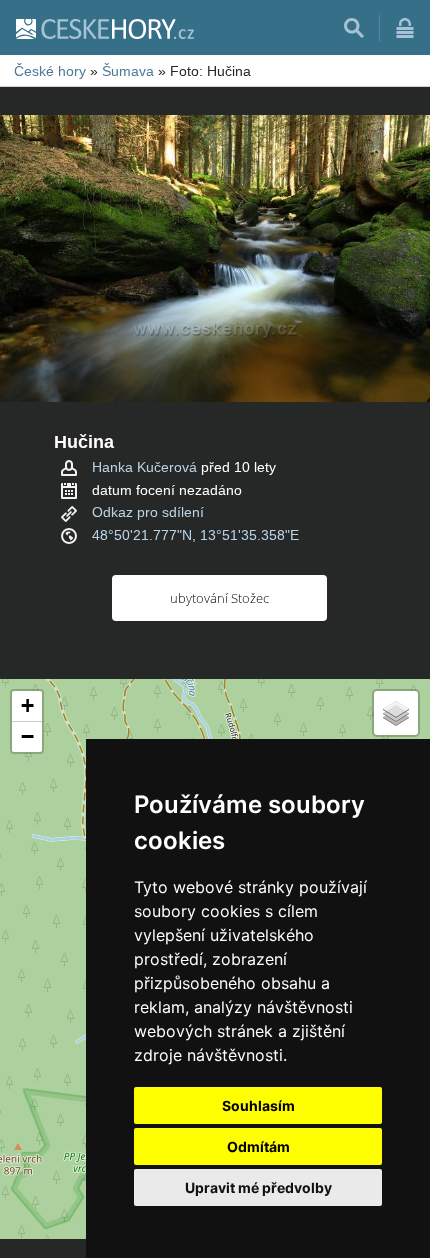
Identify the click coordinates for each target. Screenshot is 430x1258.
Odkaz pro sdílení (148, 512)
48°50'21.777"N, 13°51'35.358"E (195, 535)
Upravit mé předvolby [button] (258, 1187)
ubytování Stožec (219, 598)
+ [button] (27, 705)
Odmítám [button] (258, 1146)
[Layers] (396, 713)
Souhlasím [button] (258, 1105)
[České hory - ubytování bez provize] (104, 28)
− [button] (27, 736)
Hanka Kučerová (144, 467)
